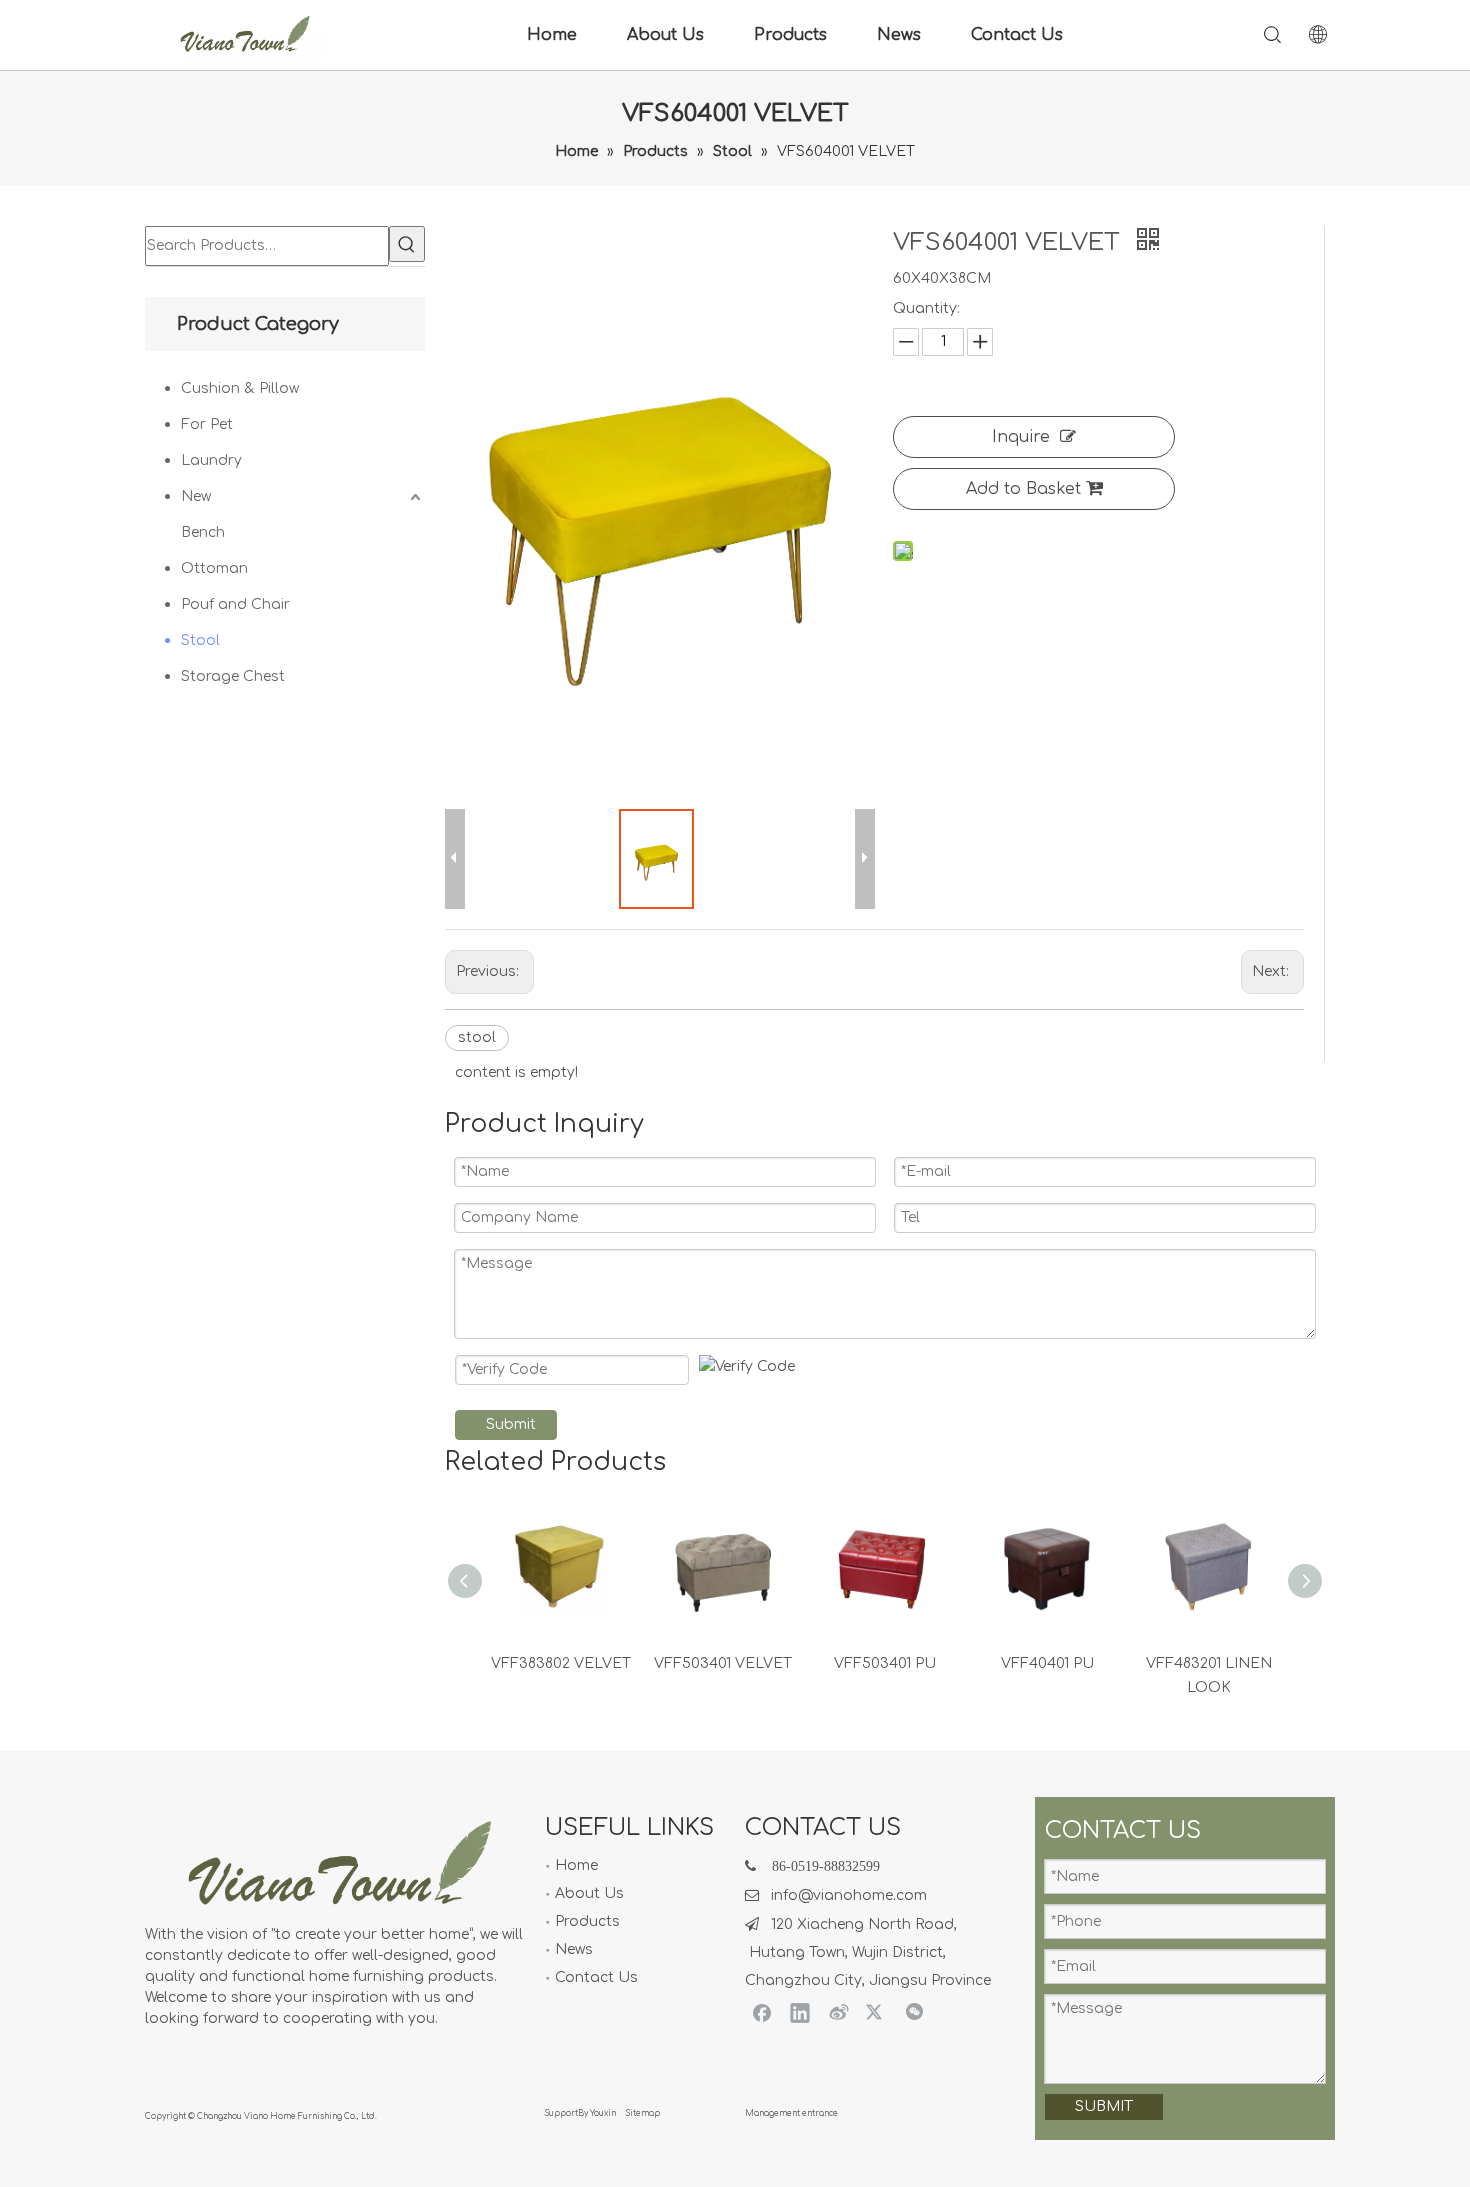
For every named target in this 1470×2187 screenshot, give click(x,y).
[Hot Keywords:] (407, 244)
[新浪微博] (838, 2012)
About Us (665, 35)
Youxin (603, 2113)
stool (477, 1037)
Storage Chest (233, 676)
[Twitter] (876, 2012)
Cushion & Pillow (240, 388)
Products (790, 35)
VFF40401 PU (1047, 1663)
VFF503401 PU (885, 1663)
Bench (203, 532)
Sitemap (643, 2113)
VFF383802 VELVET (561, 1663)
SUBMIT (1104, 2106)
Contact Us (1017, 35)
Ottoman (214, 568)
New (196, 496)
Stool (200, 640)
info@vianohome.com (849, 1895)
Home (552, 35)
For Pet (207, 424)
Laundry (211, 460)
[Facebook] (762, 2012)
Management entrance (791, 2113)
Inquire (1021, 437)
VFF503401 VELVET (723, 1663)
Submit (511, 1424)
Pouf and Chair (235, 604)
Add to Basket (1023, 489)
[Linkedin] (800, 2012)
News (899, 35)
